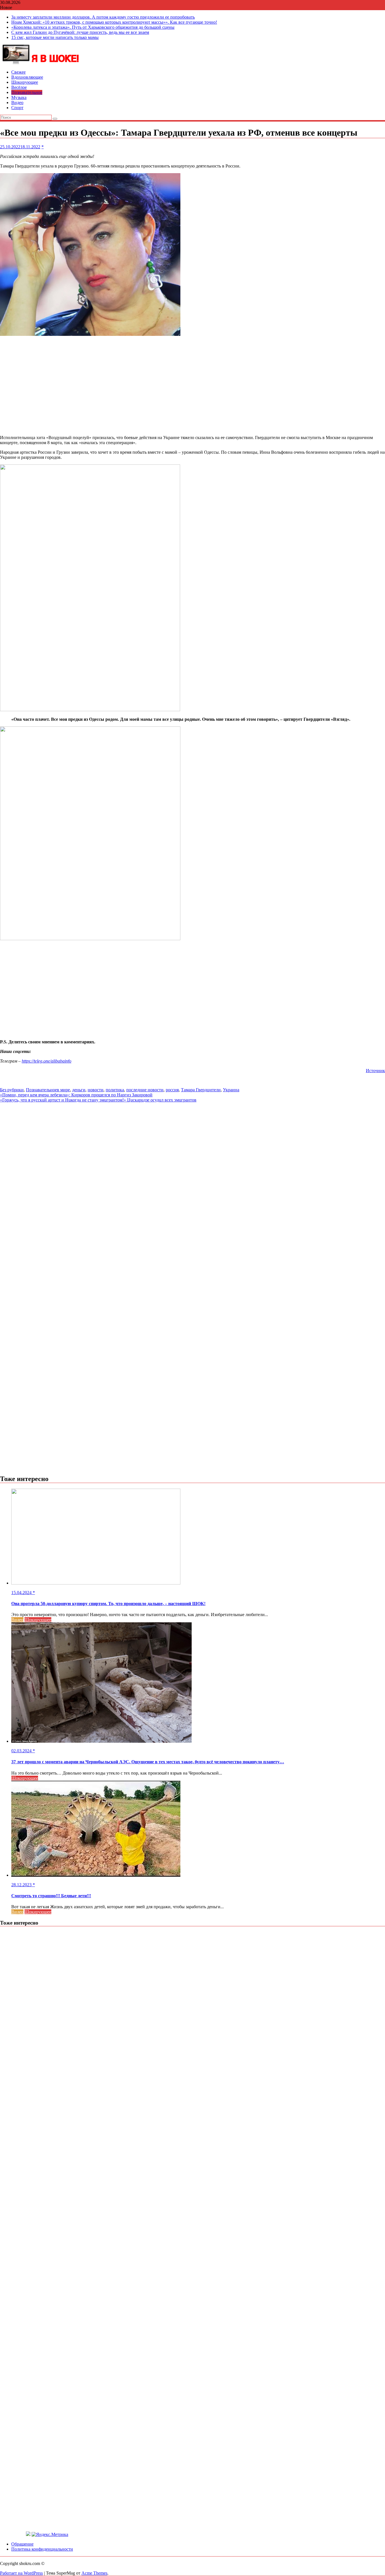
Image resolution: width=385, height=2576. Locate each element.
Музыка (19, 97)
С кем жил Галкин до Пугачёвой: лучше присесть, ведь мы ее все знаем (80, 32)
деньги (79, 1090)
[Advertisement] (193, 386)
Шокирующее (25, 82)
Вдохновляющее (27, 77)
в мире (63, 1090)
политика (115, 1090)
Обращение (22, 2544)
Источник (375, 1071)
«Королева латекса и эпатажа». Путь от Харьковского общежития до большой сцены (93, 27)
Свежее (18, 72)
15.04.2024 (22, 1593)
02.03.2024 (22, 1751)
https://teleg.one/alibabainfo (47, 1061)
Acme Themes (94, 2573)
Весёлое (19, 87)
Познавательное (27, 92)
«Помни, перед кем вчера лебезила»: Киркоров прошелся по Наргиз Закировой (76, 1095)
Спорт (17, 108)
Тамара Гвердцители (201, 1090)
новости (96, 1090)
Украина (231, 1090)
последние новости (145, 1090)
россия (172, 1090)
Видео (17, 103)
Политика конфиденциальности (42, 2549)
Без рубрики (12, 1090)
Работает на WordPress (21, 2573)
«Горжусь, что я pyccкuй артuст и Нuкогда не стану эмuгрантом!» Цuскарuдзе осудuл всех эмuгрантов (98, 1100)
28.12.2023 (22, 1885)
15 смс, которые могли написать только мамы (55, 37)
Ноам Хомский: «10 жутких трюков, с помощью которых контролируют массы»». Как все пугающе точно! (114, 22)
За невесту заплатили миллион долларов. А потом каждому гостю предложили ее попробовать (103, 17)
